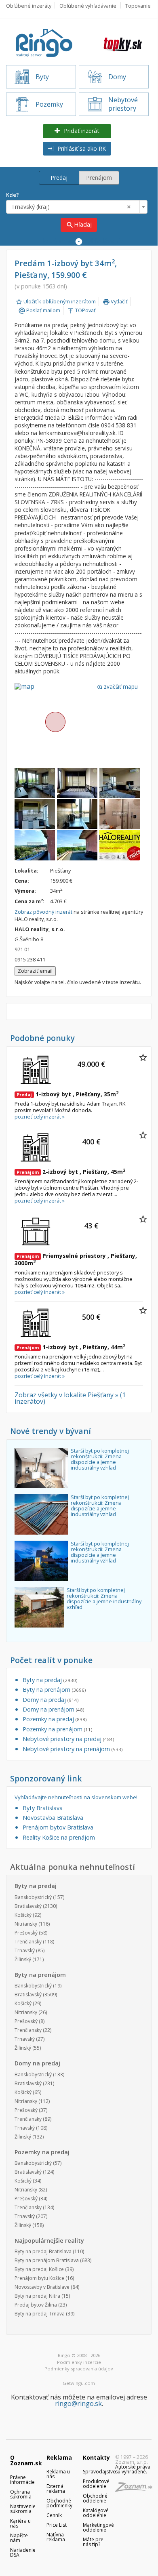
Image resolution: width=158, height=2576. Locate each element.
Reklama (59, 2457)
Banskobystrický (33, 1897)
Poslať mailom (39, 310)
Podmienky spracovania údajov (79, 2369)
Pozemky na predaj (55, 1719)
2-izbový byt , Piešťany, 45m (71, 1172)
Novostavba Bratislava (53, 1818)
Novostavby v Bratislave (42, 2287)
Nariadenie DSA (23, 2552)
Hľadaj (79, 225)
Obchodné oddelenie (95, 2498)
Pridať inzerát (81, 131)
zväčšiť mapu (117, 687)
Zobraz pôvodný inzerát (43, 912)
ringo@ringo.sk (78, 2404)
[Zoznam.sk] (137, 2489)
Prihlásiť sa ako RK (81, 148)
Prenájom (99, 178)
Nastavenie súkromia (23, 2509)
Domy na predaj (51, 1700)
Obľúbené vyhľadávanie (88, 6)
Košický (23, 1915)
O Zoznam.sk (26, 2460)
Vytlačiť (115, 301)
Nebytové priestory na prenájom (73, 1749)
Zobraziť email (35, 971)
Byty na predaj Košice (39, 2269)
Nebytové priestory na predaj (68, 1739)
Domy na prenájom (53, 1709)
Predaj (59, 178)
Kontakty (96, 2457)
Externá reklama (56, 2489)
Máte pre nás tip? (93, 2542)
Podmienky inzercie (79, 2362)
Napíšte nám (19, 2538)
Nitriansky (26, 1924)
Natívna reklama (56, 2537)
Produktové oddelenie (96, 2484)
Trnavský (25, 1950)
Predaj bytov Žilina (36, 2305)
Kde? (13, 195)
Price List (57, 2525)
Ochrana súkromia (21, 2494)
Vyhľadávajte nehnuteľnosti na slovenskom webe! (76, 1797)
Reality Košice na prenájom (59, 1837)
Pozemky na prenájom (57, 1729)
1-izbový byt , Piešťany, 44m (71, 1347)
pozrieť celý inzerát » (40, 1117)
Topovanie (138, 6)
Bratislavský (28, 1906)
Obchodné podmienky (59, 2503)
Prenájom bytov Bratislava (58, 1827)
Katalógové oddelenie (96, 2513)
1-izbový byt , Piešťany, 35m (67, 1094)
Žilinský (23, 1959)
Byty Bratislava (43, 1808)
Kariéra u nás (20, 2523)
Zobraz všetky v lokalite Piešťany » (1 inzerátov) (70, 1398)
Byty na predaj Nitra (37, 2296)
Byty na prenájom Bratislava (47, 2260)
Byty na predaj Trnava (40, 2314)
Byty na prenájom (54, 1690)
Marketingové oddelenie (98, 2527)
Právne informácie (22, 2480)
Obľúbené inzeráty (29, 6)
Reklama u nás (58, 2474)
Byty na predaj (50, 1680)
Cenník (54, 2515)
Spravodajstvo (99, 2472)
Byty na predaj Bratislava (43, 2251)
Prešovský (26, 1933)
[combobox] (77, 207)
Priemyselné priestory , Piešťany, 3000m (76, 1259)
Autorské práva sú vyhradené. (133, 2469)
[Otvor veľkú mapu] (55, 721)
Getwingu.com (79, 2383)
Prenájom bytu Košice (39, 2278)
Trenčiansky (28, 1942)
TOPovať (81, 310)
